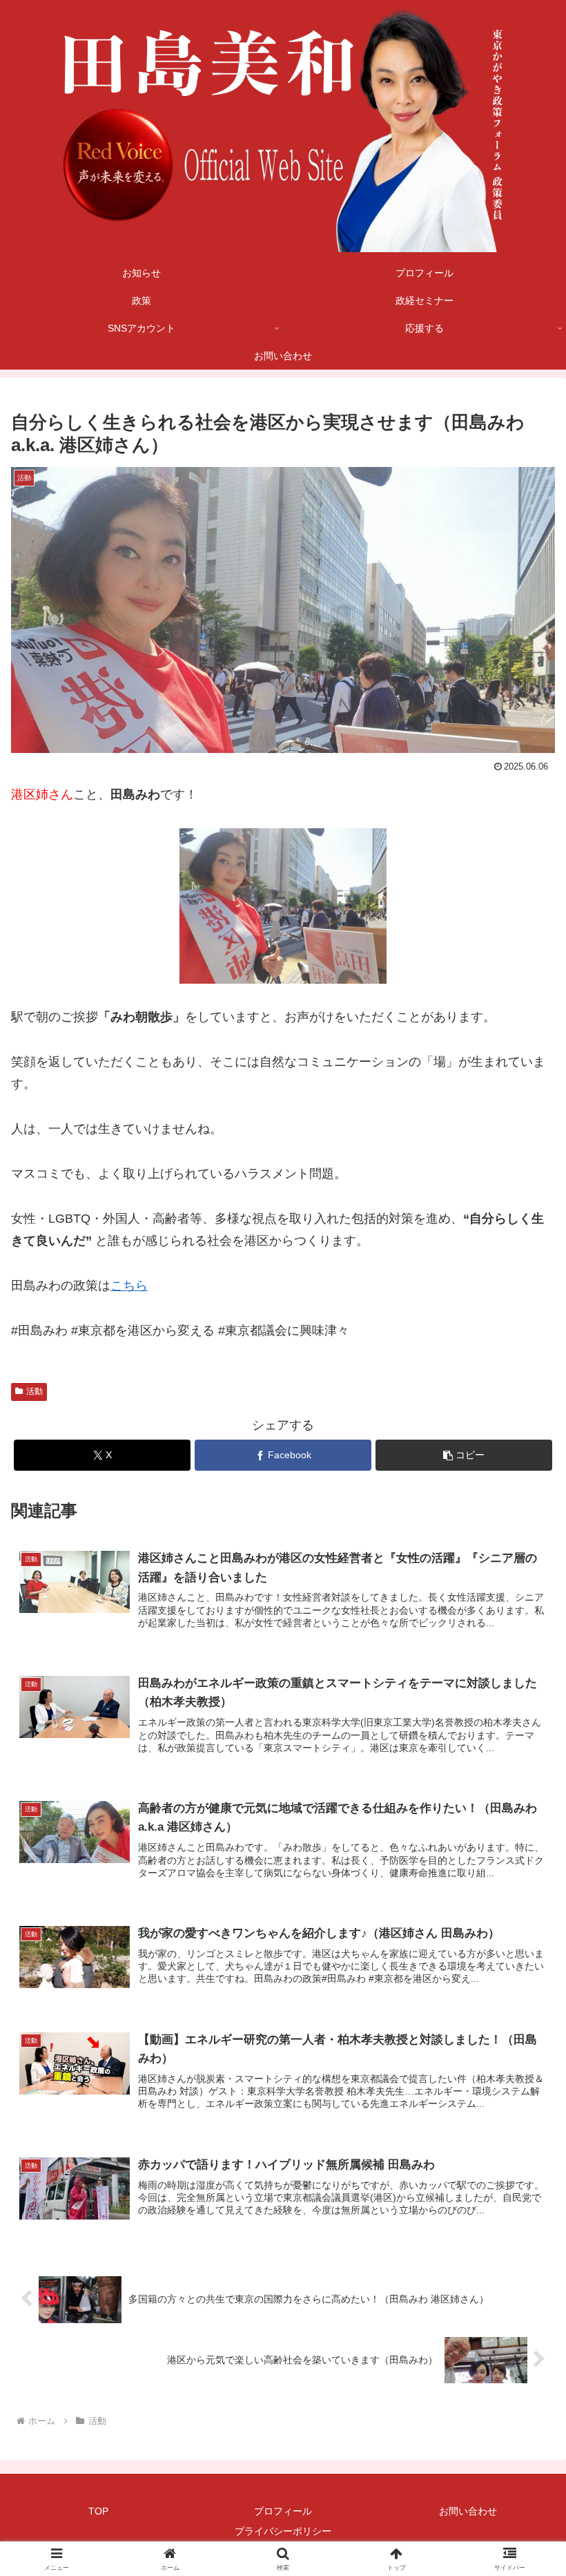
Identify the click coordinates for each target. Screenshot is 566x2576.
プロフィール (283, 2511)
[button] (464, 1455)
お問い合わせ (468, 2511)
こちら (129, 1286)
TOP (98, 2511)
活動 (35, 1391)
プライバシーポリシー (283, 2531)
